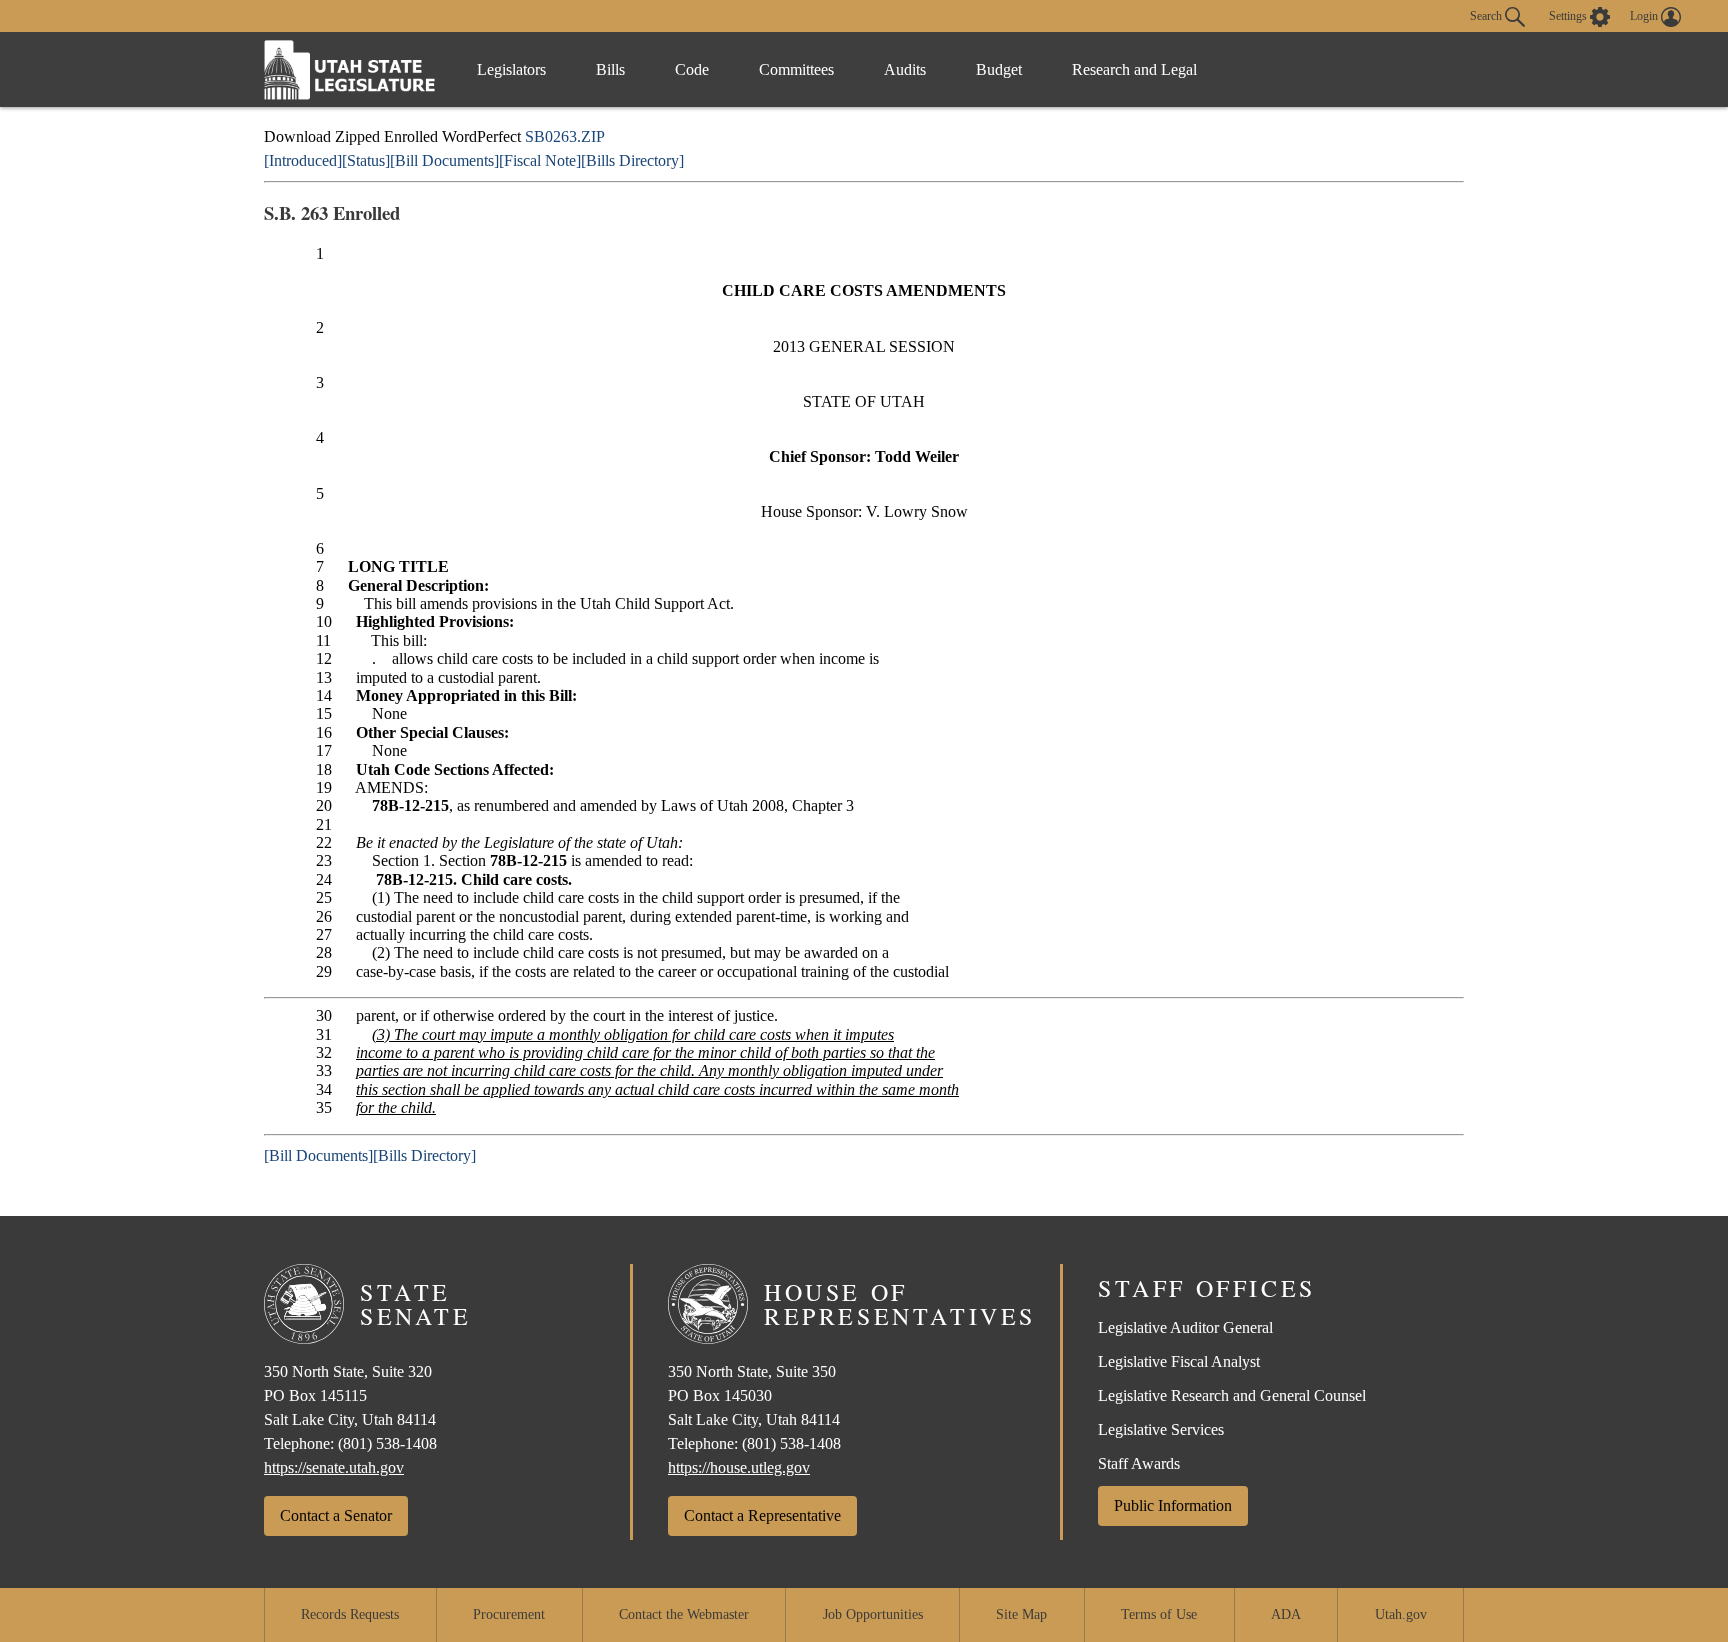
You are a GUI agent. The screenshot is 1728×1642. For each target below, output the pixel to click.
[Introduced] (303, 160)
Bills (610, 69)
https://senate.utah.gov (334, 1467)
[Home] (350, 69)
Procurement (509, 1614)
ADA (1286, 1614)
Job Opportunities (873, 1614)
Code (692, 69)
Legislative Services (1161, 1429)
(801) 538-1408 (387, 1443)
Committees (796, 69)
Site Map (1021, 1614)
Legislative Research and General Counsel (1232, 1395)
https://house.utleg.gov (739, 1467)
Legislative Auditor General (1185, 1327)
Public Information (1173, 1505)
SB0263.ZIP (565, 136)
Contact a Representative (762, 1515)
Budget (999, 69)
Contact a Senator (336, 1515)
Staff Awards (1139, 1463)
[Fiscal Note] (540, 160)
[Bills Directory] (632, 160)
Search (1487, 15)
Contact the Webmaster (684, 1614)
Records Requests (350, 1614)
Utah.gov (1401, 1614)
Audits (905, 69)
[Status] (366, 160)
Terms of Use (1159, 1614)
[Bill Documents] (444, 160)
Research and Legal (1134, 69)
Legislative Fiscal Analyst (1179, 1361)
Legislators (511, 69)
